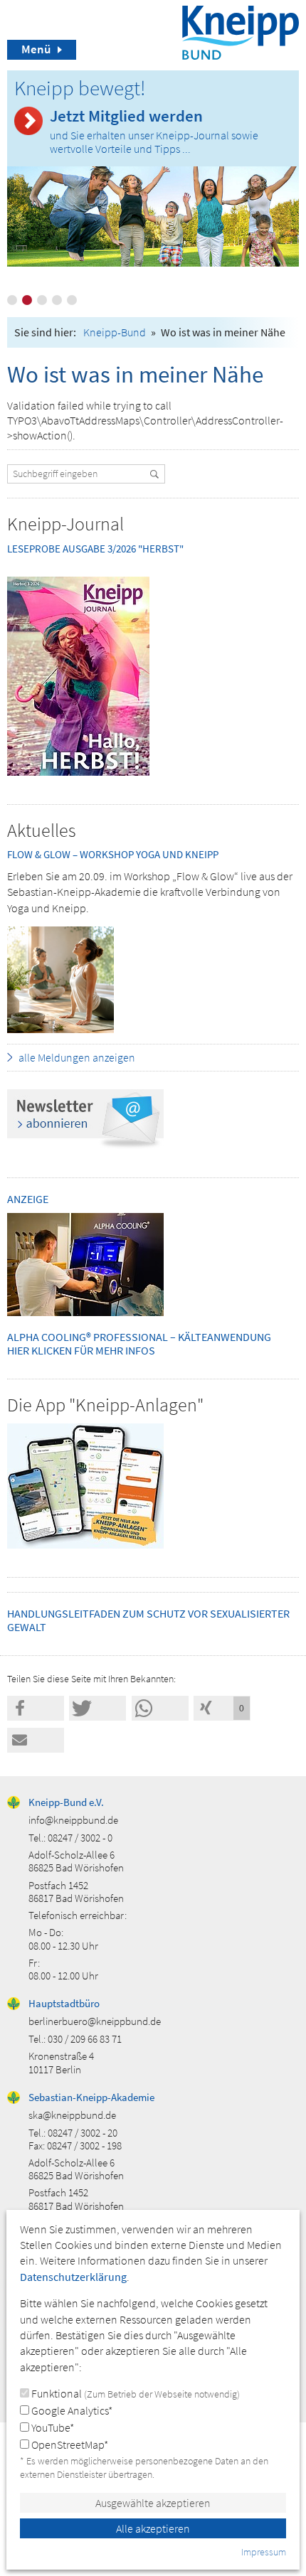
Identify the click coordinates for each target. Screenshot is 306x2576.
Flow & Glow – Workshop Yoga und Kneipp (113, 854)
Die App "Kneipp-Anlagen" (105, 1405)
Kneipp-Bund (115, 332)
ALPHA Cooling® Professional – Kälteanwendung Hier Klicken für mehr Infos (139, 1343)
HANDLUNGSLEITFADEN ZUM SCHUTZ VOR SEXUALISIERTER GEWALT (148, 1620)
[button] (36, 1708)
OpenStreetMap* (69, 2444)
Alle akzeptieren (153, 2528)
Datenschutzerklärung (73, 2277)
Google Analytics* (71, 2410)
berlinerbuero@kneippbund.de (95, 2021)
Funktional (134, 2393)
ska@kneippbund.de (72, 2115)
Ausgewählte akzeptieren (153, 2503)
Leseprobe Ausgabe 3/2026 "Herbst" (95, 549)
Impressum (264, 2552)
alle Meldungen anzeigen (77, 1057)
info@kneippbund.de (73, 1820)
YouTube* (52, 2427)
